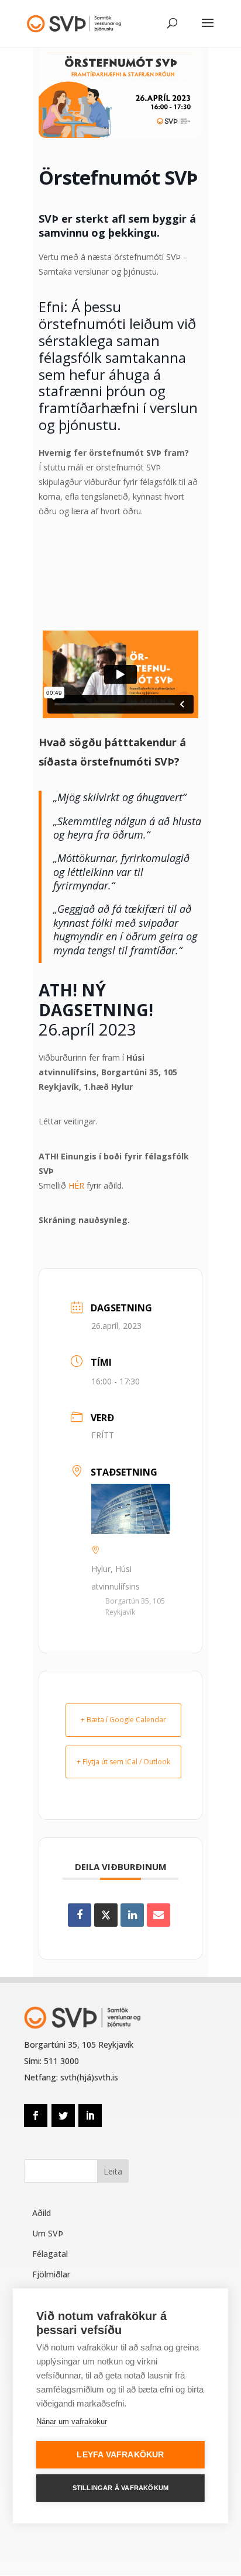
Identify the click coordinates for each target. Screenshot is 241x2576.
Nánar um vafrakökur (72, 2421)
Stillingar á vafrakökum (121, 2488)
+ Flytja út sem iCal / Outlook (123, 1762)
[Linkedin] (132, 1915)
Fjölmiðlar (51, 2274)
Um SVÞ (48, 2233)
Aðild (42, 2213)
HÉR (76, 1185)
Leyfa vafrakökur (120, 2455)
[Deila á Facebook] (80, 1915)
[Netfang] (159, 1915)
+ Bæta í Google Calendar (123, 1720)
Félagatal (50, 2254)
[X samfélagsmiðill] (106, 1915)
